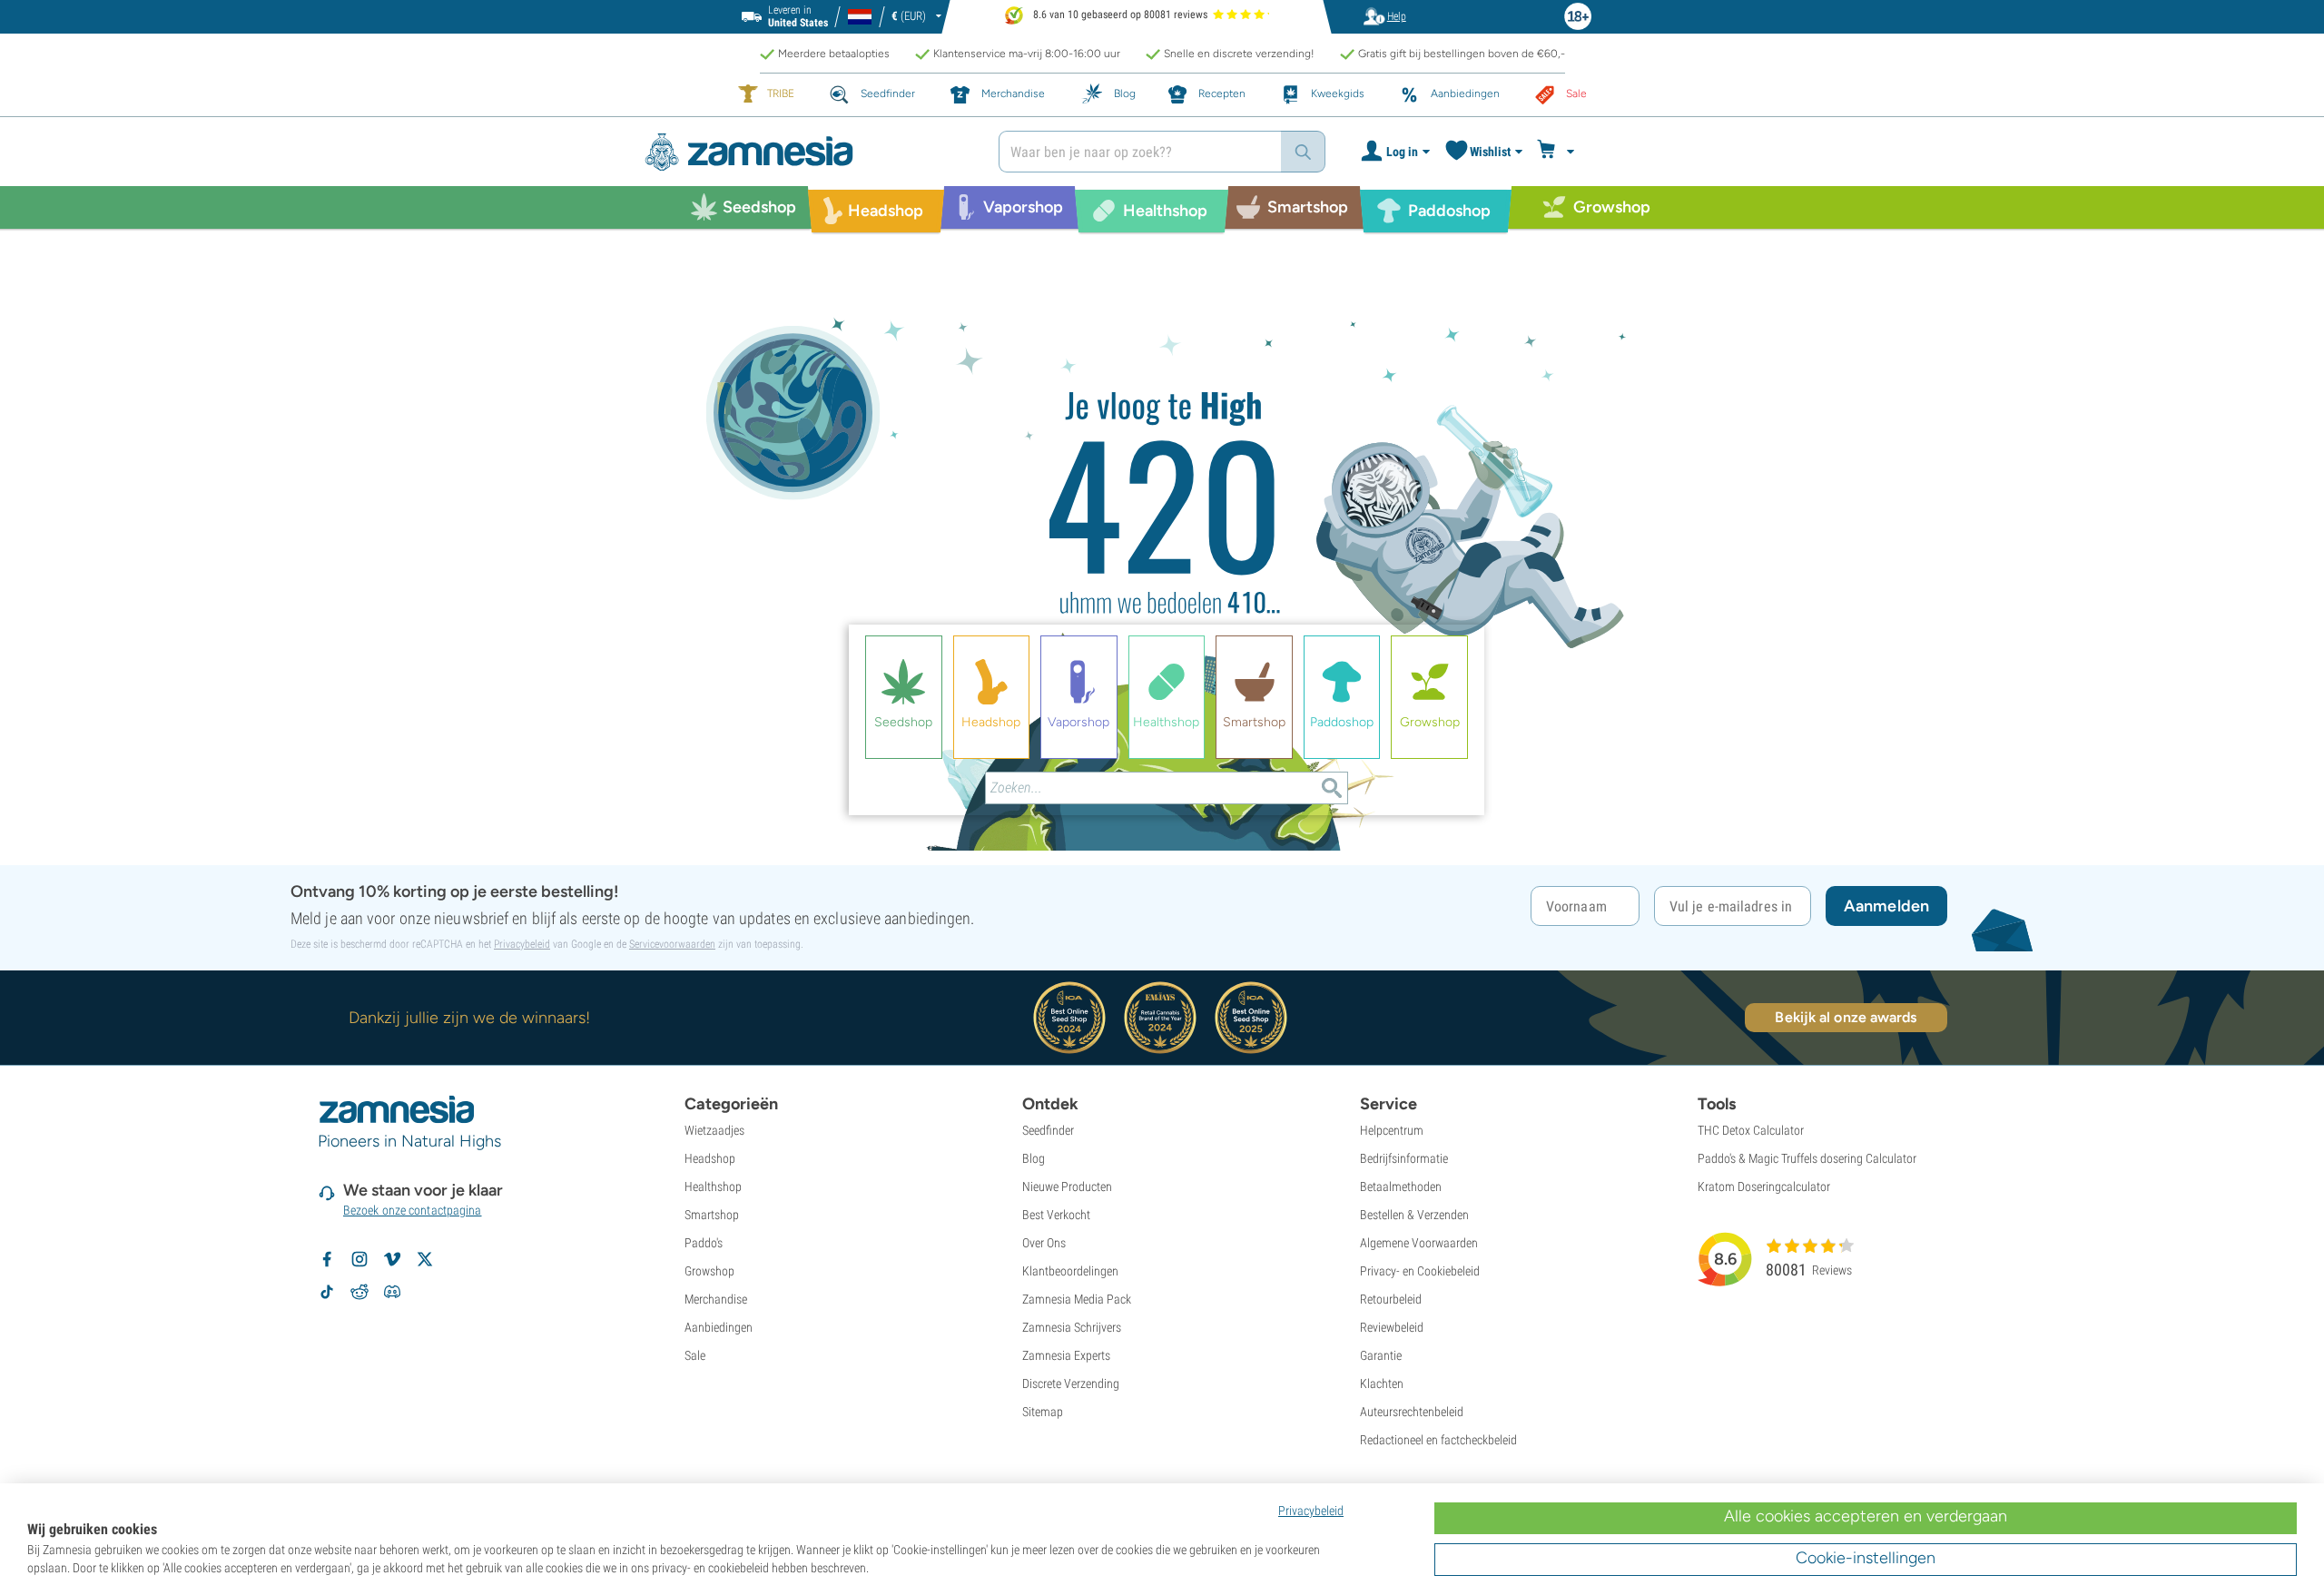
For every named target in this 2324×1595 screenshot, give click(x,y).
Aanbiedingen (719, 1327)
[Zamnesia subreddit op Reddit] (359, 1292)
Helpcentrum (1392, 1130)
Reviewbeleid (1392, 1327)
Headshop (710, 1158)
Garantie (1381, 1355)
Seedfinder (1048, 1130)
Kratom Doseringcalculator (1764, 1186)
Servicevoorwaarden (672, 944)
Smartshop (712, 1215)
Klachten (1382, 1383)
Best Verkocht (1056, 1215)
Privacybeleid (522, 944)
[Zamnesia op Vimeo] (392, 1259)
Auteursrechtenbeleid (1412, 1412)
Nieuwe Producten (1067, 1186)
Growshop (709, 1271)
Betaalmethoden (1401, 1186)
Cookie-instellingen (1866, 1558)
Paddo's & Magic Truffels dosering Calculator (1807, 1158)
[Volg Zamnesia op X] (425, 1259)
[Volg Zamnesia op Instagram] (359, 1259)
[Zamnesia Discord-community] (392, 1292)
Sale (695, 1355)
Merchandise (716, 1299)
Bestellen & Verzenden (1414, 1215)
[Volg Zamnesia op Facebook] (327, 1259)
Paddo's (704, 1243)
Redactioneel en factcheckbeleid (1438, 1440)
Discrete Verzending (1071, 1383)
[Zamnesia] (808, 152)
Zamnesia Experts (1066, 1355)
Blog (1034, 1158)
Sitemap (1043, 1412)
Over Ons (1044, 1243)
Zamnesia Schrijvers (1072, 1327)
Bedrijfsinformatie (1404, 1158)
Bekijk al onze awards (1846, 1017)
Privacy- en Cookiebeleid (1420, 1271)
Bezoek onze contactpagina (413, 1210)
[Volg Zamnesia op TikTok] (327, 1292)
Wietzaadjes (714, 1130)
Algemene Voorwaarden (1419, 1243)
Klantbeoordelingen (1070, 1271)
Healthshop (713, 1186)
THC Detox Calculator (1751, 1130)
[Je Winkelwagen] (1558, 152)
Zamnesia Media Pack (1077, 1299)
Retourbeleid (1391, 1299)
